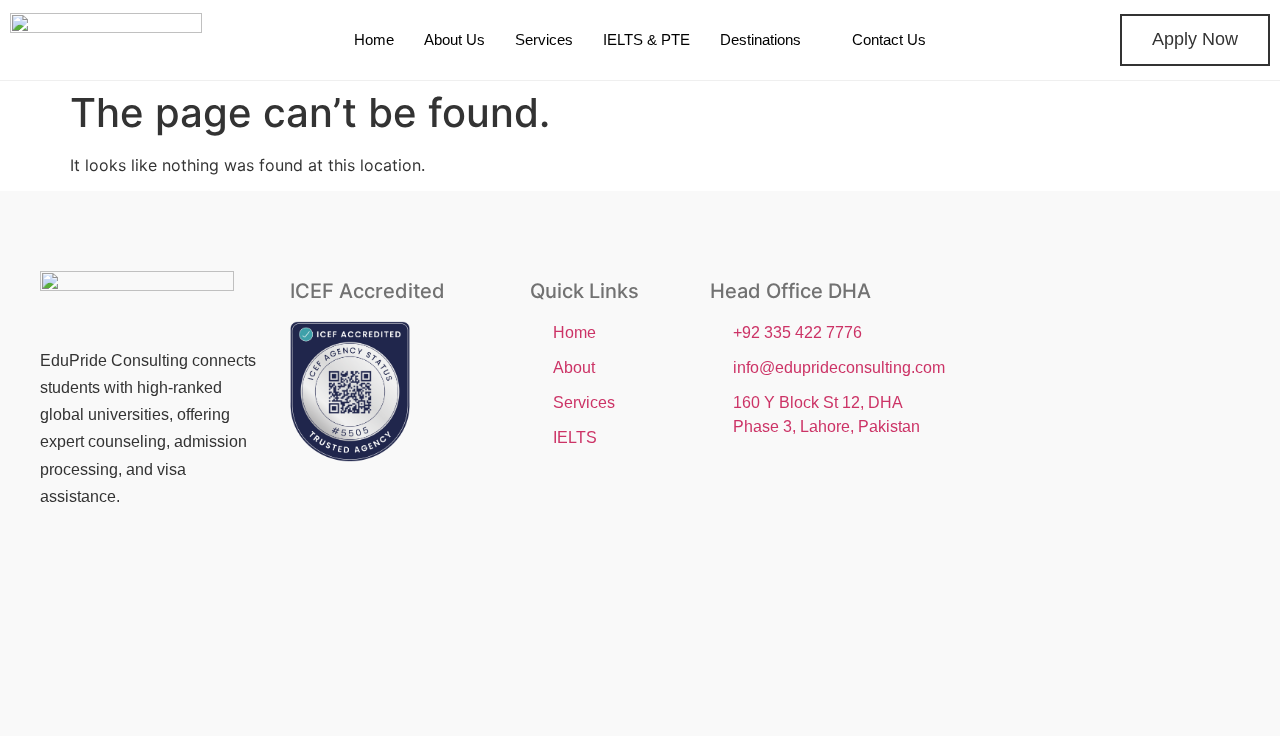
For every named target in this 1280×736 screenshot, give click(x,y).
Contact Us (889, 39)
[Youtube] (65, 625)
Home (374, 39)
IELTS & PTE (646, 39)
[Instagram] (128, 569)
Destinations (760, 39)
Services (544, 39)
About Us (454, 39)
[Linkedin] (191, 569)
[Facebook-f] (65, 569)
